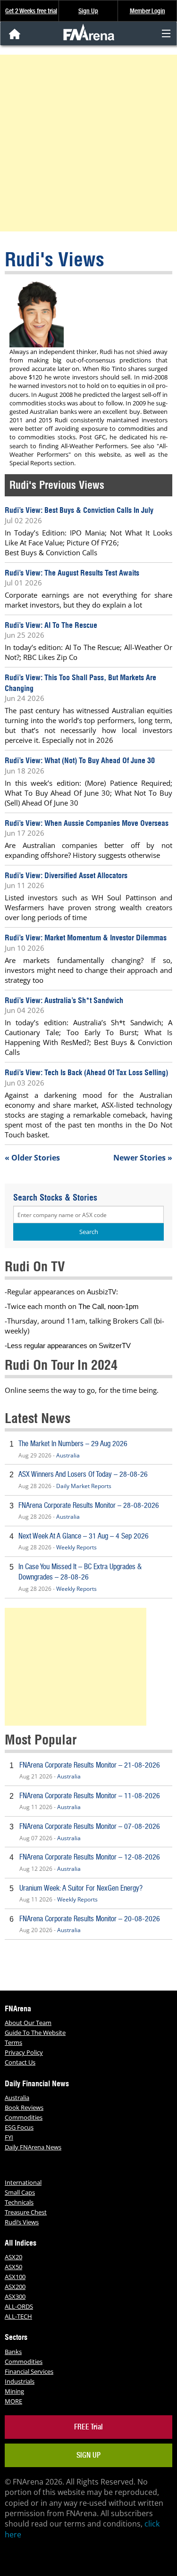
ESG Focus (19, 2127)
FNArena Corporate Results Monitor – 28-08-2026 (89, 1505)
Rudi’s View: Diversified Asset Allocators (66, 875)
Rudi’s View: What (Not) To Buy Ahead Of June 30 (80, 760)
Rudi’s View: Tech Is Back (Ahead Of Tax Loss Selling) (86, 1072)
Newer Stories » (143, 1158)
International (23, 2182)
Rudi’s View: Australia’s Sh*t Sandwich (64, 1000)
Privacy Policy (24, 2052)
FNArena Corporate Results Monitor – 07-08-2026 (90, 1826)
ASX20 (13, 2257)
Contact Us (20, 2062)
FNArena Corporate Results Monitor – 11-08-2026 (90, 1796)
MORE (13, 2401)
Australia (68, 1455)
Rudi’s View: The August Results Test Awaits (72, 573)
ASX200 (15, 2287)
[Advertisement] (88, 143)
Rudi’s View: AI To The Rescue (51, 625)
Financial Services (29, 2371)
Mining (14, 2391)
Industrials (20, 2381)
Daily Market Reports (84, 1486)
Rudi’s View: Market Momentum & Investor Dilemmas (86, 938)
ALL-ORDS (19, 2306)
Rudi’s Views (22, 2222)
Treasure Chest (26, 2212)
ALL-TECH (18, 2316)
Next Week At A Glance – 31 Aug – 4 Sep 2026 (84, 1536)
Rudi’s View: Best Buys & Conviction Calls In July (79, 510)
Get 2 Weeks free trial (31, 11)
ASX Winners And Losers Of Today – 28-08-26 (83, 1474)
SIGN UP (88, 2455)
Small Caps (20, 2192)
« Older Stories (32, 1158)
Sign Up (88, 11)
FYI (9, 2137)
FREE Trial (88, 2427)
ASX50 (13, 2267)
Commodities (24, 2117)
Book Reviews (24, 2107)
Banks (13, 2352)
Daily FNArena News (33, 2147)
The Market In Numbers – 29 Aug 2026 (73, 1444)
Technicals (19, 2202)
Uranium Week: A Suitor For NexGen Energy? (81, 1888)
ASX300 (15, 2296)
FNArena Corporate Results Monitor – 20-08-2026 (90, 1919)
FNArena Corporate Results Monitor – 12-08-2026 (90, 1857)
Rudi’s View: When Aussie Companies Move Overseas (87, 823)
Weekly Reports (76, 1547)
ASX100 (15, 2277)
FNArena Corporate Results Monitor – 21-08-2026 (90, 1765)
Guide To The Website (35, 2033)
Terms (13, 2042)
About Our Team (28, 2023)
